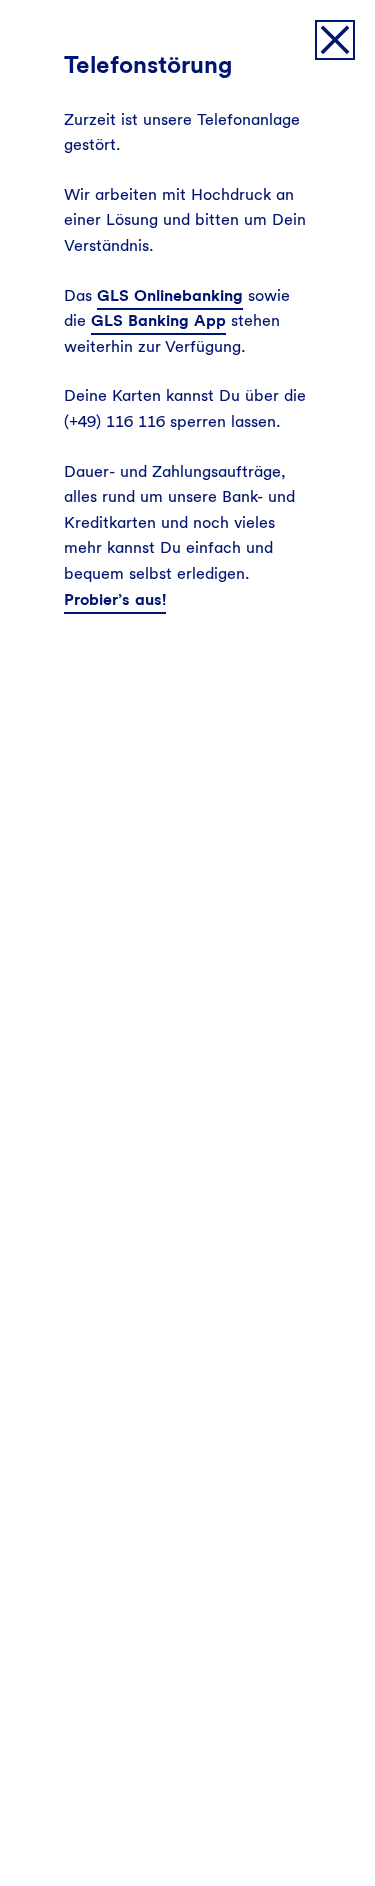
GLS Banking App (158, 320)
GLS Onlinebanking (170, 295)
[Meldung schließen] (335, 40)
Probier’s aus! (115, 599)
